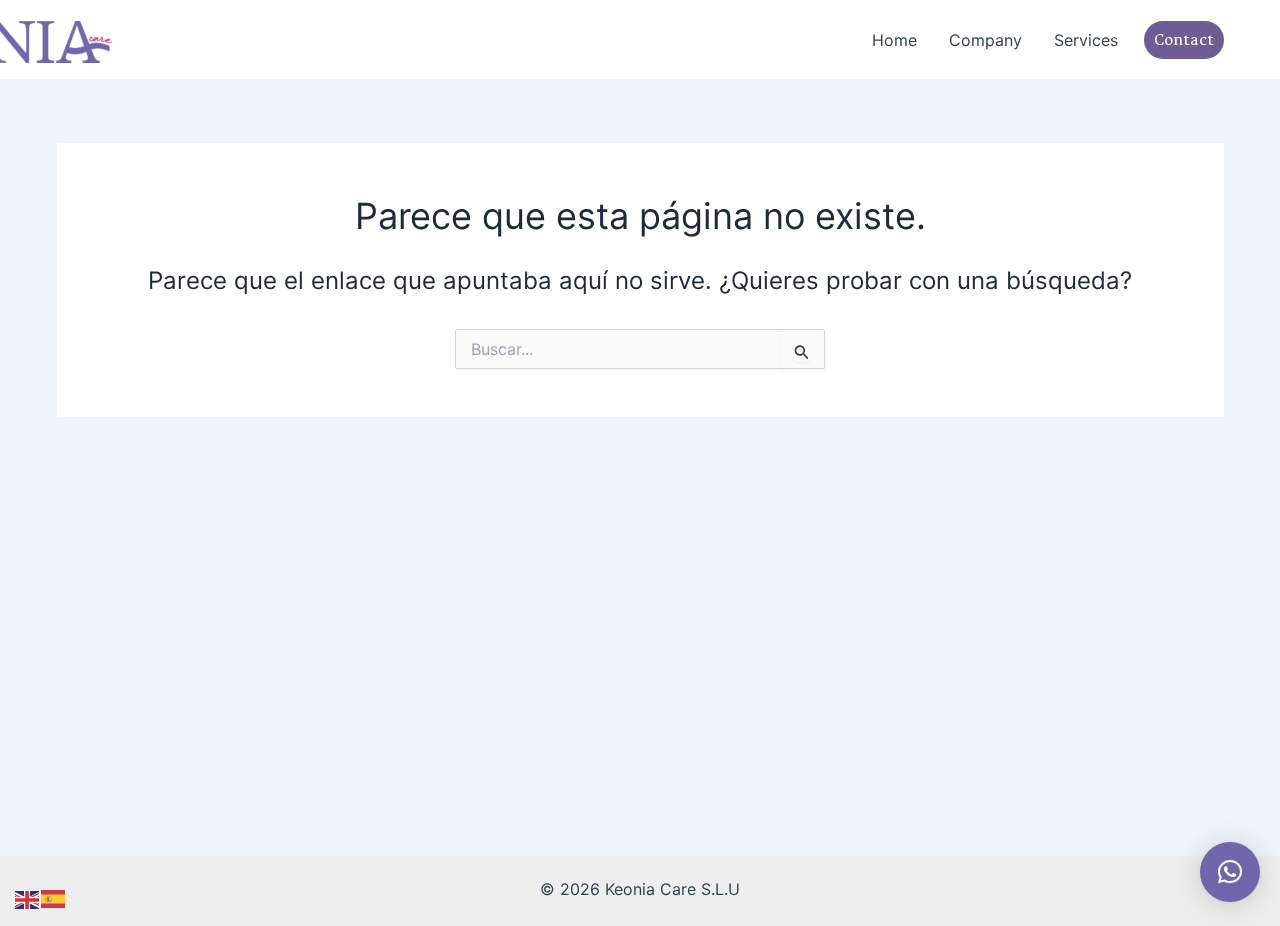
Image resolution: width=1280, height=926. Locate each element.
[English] (28, 898)
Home (894, 40)
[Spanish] (54, 898)
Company (985, 40)
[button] (1169, 40)
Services (1086, 40)
